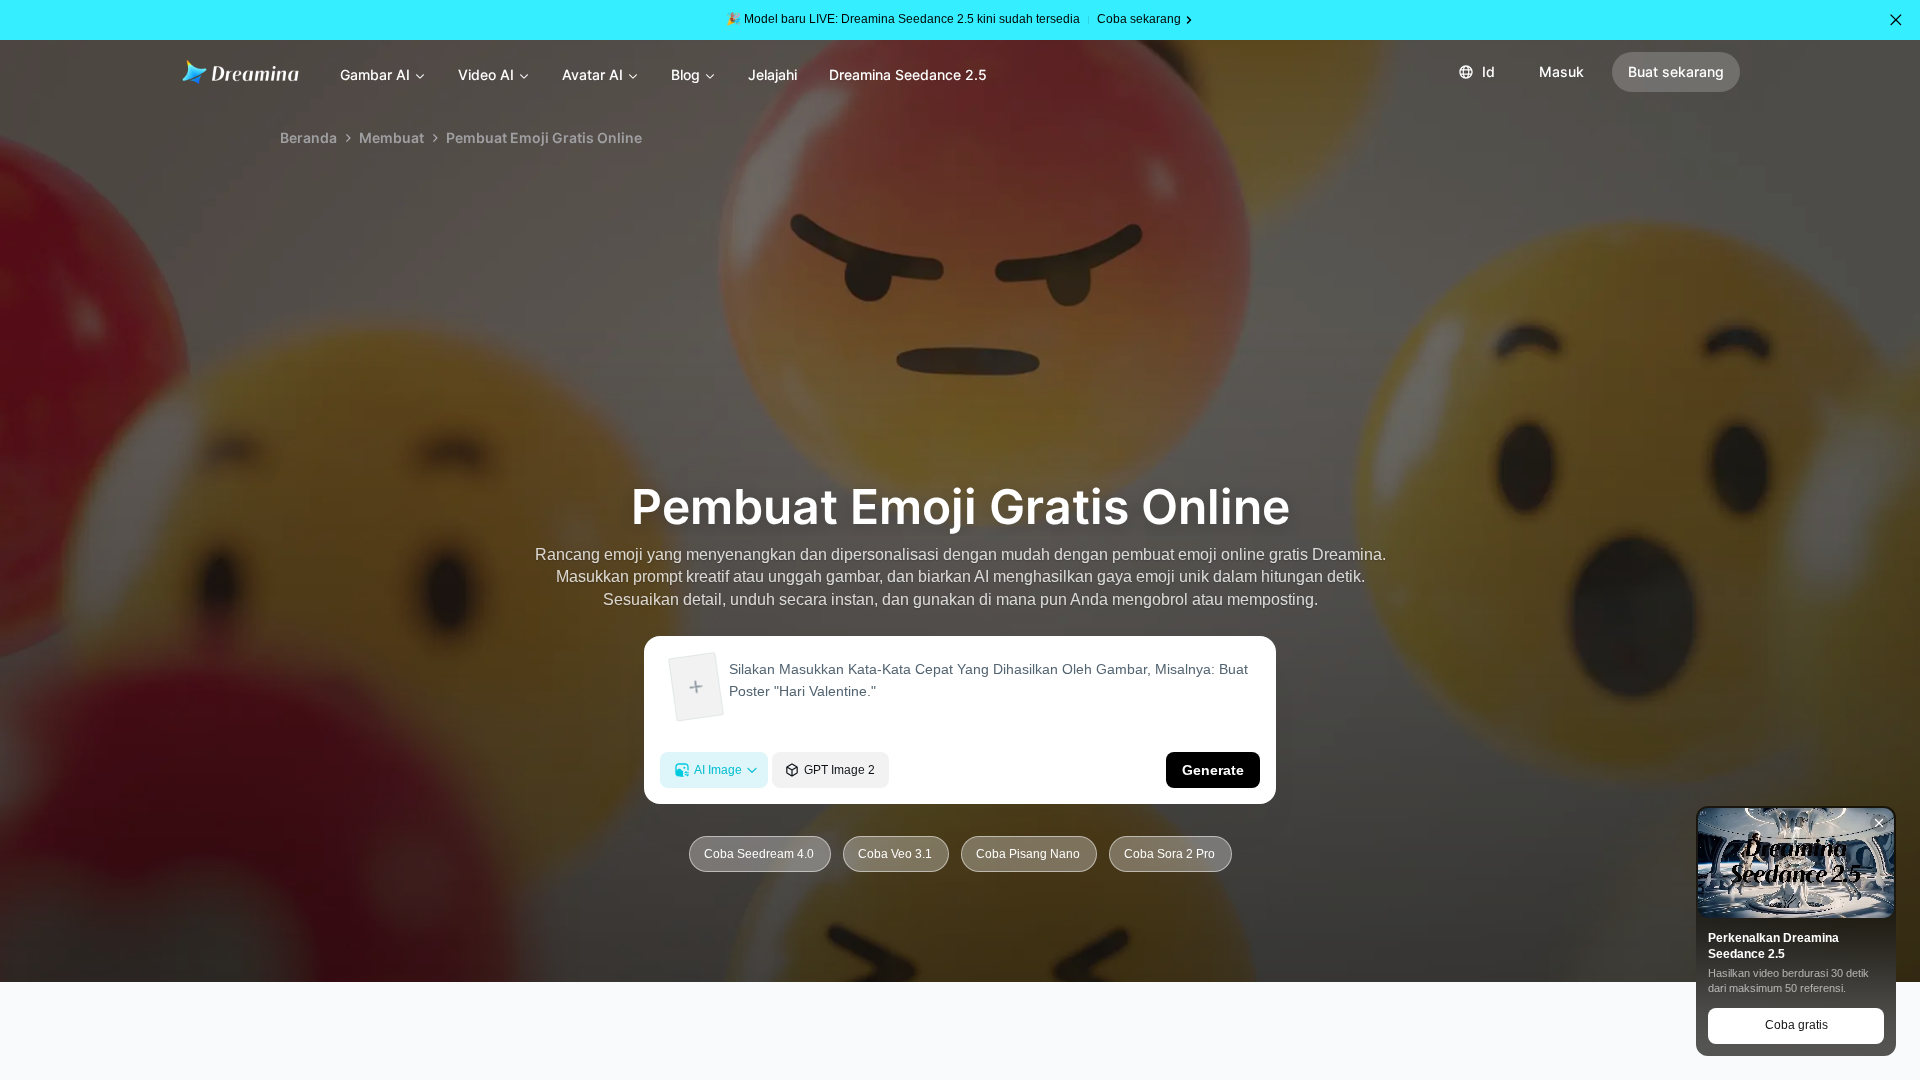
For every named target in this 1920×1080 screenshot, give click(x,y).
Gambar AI (375, 74)
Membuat (391, 137)
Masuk (1561, 71)
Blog (685, 74)
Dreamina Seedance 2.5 (908, 74)
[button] (1896, 20)
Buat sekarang (1676, 71)
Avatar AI (592, 74)
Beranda (308, 137)
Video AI (486, 74)
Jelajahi (772, 74)
